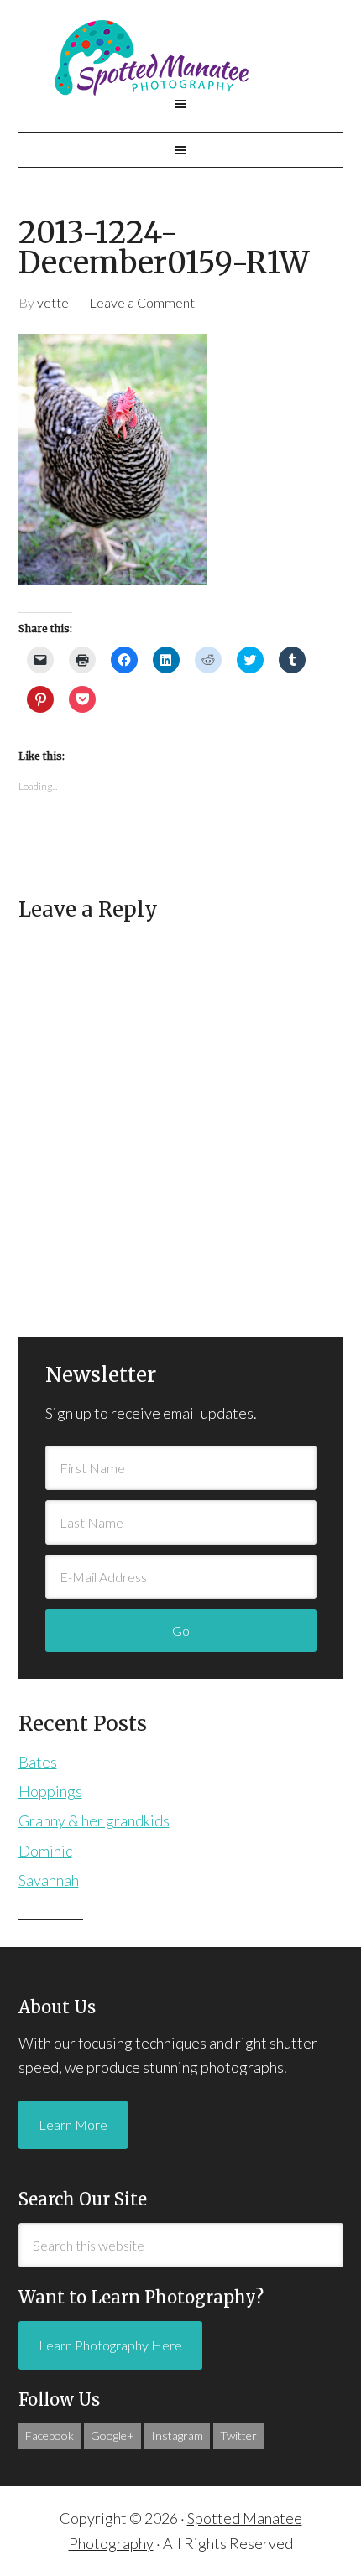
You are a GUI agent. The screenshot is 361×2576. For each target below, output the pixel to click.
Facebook (50, 2436)
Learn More (73, 2124)
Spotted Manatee (181, 58)
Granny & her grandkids (94, 1820)
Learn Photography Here (110, 2345)
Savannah (49, 1880)
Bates (38, 1762)
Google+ (112, 2436)
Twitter (238, 2436)
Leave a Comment (142, 302)
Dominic (45, 1851)
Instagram (177, 2436)
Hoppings (50, 1791)
